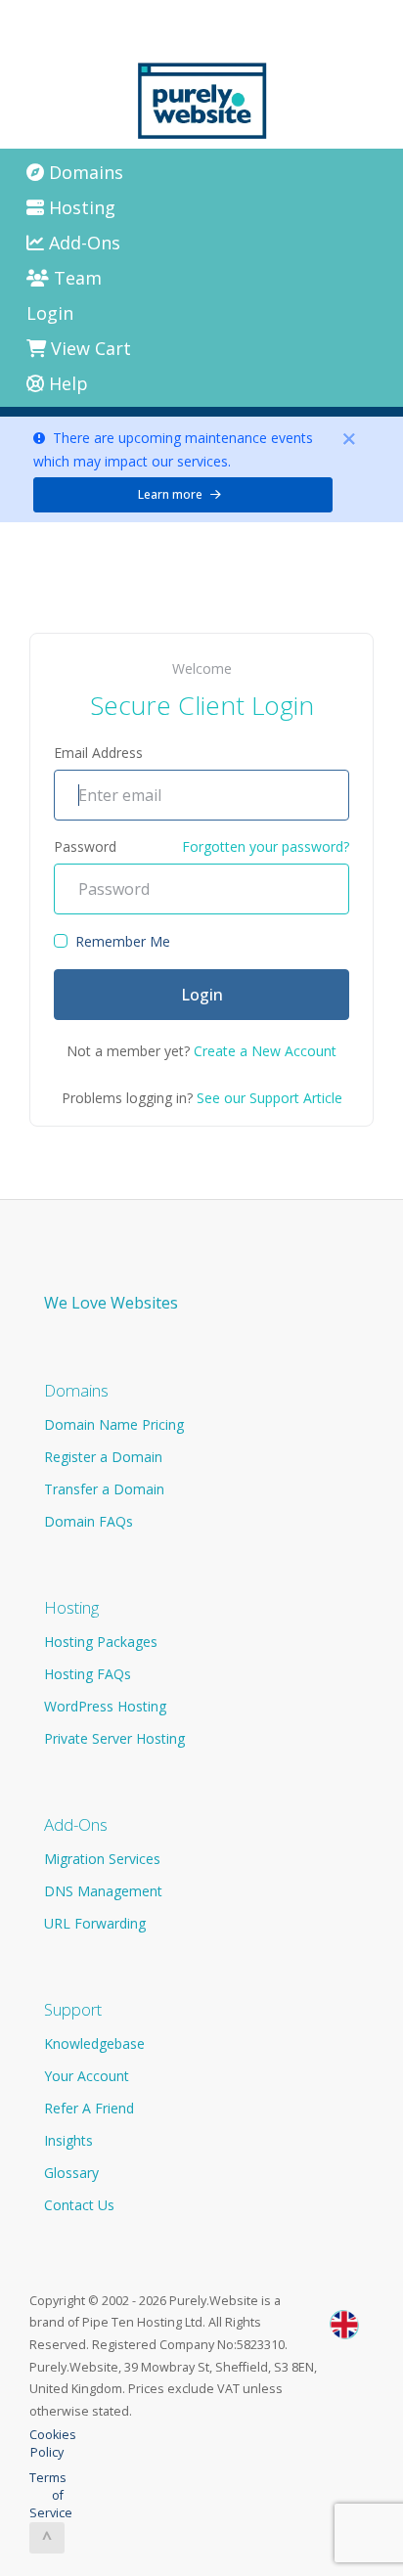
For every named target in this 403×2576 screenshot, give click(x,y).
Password (85, 846)
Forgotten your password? (266, 846)
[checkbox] (61, 941)
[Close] (349, 439)
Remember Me (123, 941)
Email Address (98, 753)
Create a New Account (265, 1051)
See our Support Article (269, 1098)
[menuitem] (204, 172)
